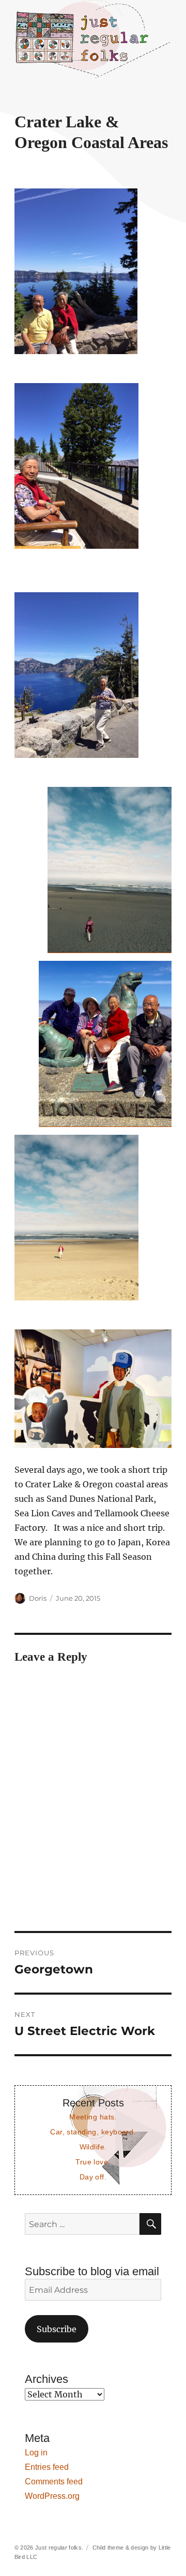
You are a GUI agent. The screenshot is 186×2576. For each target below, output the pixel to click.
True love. (93, 2162)
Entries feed (47, 2467)
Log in (36, 2453)
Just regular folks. (59, 2548)
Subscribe (57, 2329)
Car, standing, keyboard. (93, 2132)
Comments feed (54, 2482)
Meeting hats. (93, 2117)
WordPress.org (52, 2496)
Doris (38, 1598)
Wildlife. (93, 2147)
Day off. (93, 2177)
